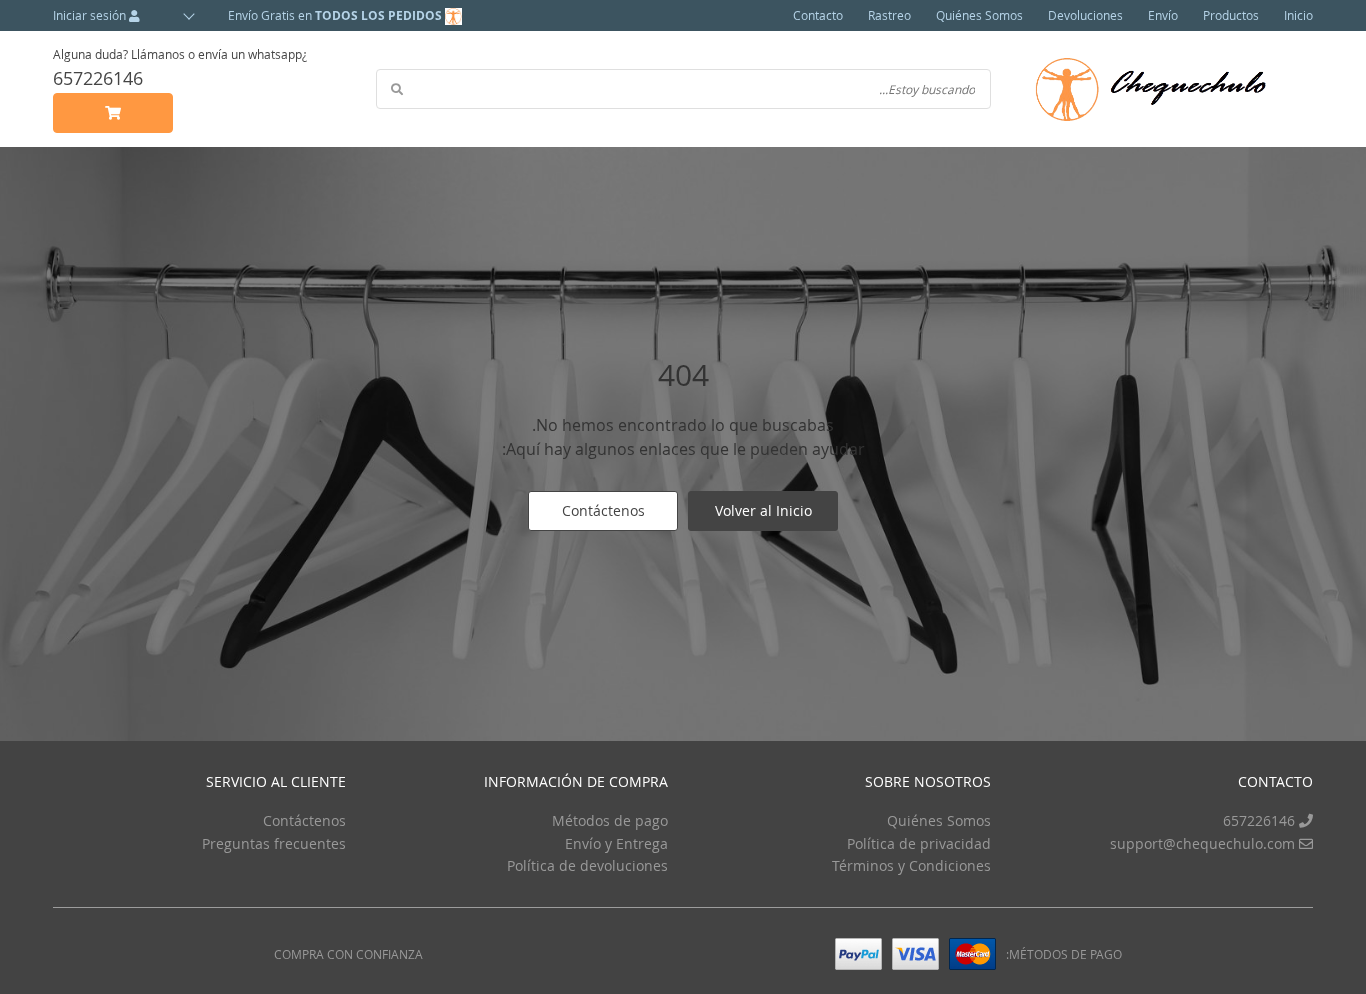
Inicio (1298, 15)
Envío (1163, 15)
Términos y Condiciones (911, 865)
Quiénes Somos (979, 15)
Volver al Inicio (763, 510)
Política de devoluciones (587, 865)
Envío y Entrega (616, 843)
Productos (1231, 15)
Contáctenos (603, 510)
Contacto (818, 15)
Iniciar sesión (91, 15)
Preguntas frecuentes (274, 843)
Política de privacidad (919, 843)
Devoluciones (1085, 15)
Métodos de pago (610, 820)
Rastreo (889, 15)
